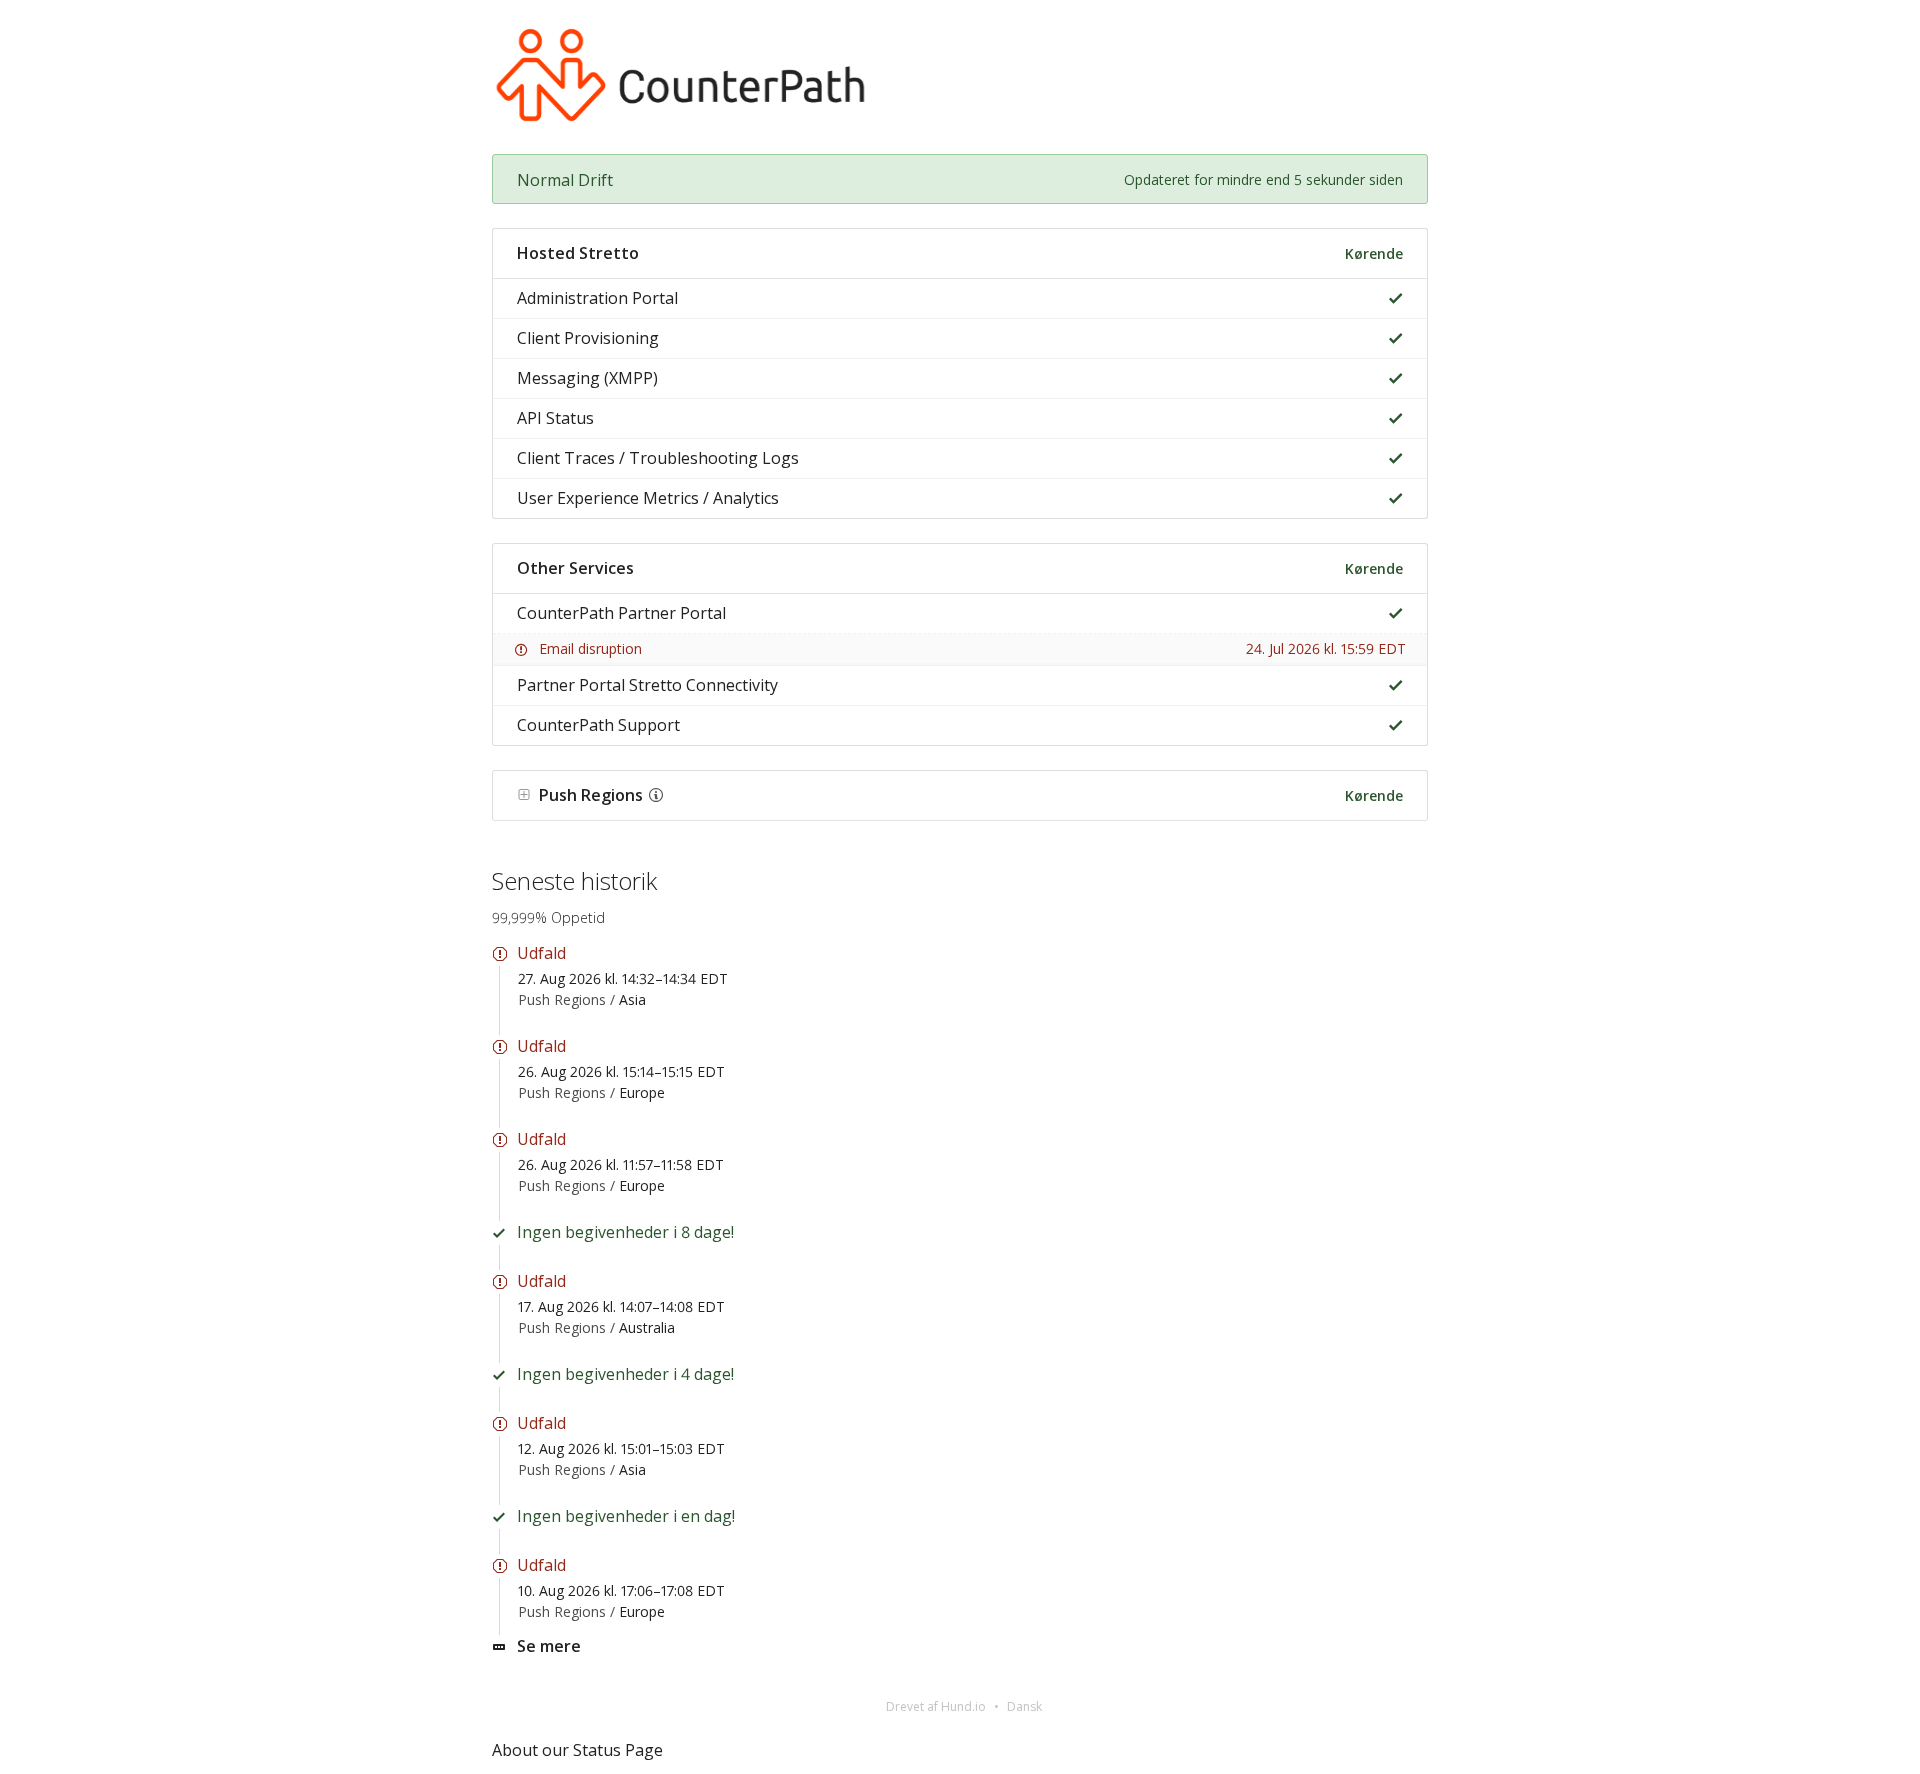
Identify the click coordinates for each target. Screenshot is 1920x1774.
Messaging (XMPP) (587, 378)
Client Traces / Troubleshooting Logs (658, 458)
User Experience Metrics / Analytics (648, 498)
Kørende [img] (1374, 253)
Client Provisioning (588, 338)
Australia (647, 1327)
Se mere (549, 1646)
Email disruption (590, 648)
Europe (642, 1092)
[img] (1391, 298)
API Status (555, 418)
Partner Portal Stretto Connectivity (647, 685)
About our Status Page (577, 1750)
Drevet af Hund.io (936, 1706)
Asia (632, 999)
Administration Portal (597, 298)
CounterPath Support (598, 725)
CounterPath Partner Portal (621, 613)
